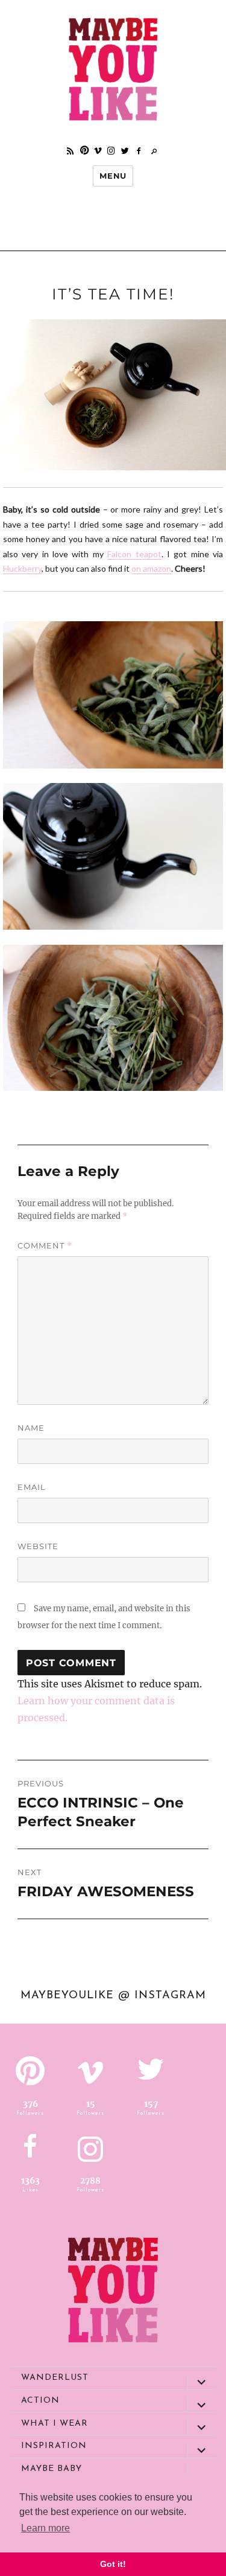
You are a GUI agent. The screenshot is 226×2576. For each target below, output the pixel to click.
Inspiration (54, 2446)
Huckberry (22, 568)
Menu (113, 176)
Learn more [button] (46, 2528)
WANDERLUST (55, 2378)
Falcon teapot (134, 554)
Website (38, 1546)
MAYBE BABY (52, 2469)
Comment (45, 1246)
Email (32, 1487)
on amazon (151, 568)
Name (31, 1428)
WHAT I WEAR (55, 2424)
